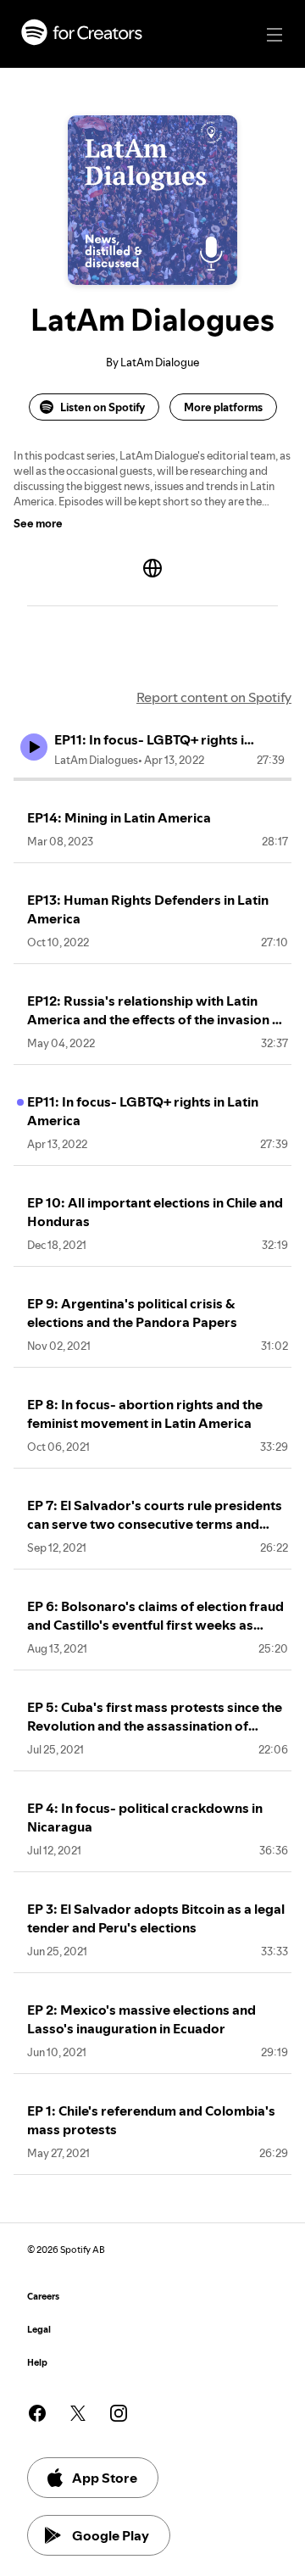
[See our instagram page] (119, 2413)
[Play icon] (34, 747)
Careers (43, 2297)
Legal (39, 2330)
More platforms (223, 407)
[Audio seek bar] (152, 779)
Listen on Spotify (103, 407)
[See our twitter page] (78, 2413)
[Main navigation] (274, 35)
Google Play (111, 2535)
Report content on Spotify (214, 697)
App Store (105, 2478)
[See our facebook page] (37, 2413)
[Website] (152, 568)
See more (38, 523)
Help (37, 2363)
